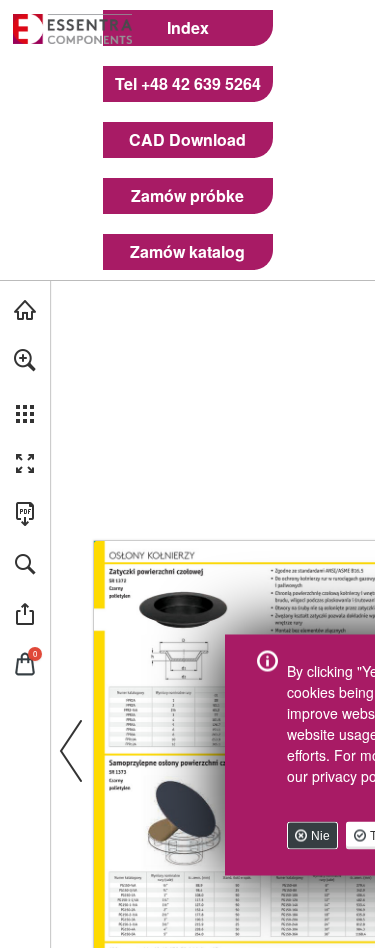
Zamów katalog (187, 252)
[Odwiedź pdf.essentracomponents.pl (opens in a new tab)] (25, 310)
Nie (320, 836)
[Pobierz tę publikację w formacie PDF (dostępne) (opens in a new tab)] (25, 514)
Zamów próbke (187, 196)
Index (188, 28)
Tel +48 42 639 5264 (188, 84)
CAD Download (187, 140)
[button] (25, 360)
